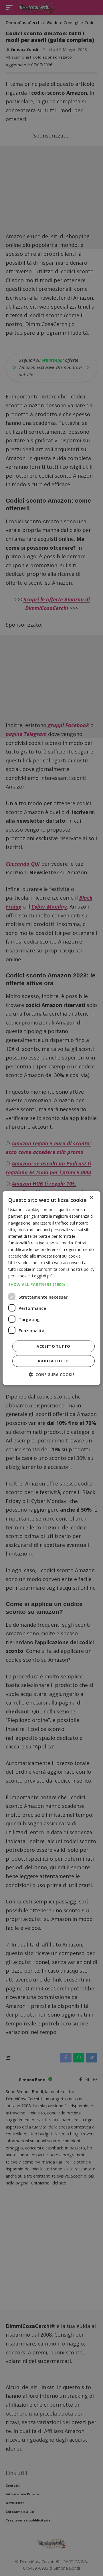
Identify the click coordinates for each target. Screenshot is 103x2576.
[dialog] (51, 1288)
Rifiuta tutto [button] (53, 1361)
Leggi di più (42, 1276)
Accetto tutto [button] (53, 1346)
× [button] (91, 1198)
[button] (51, 1285)
